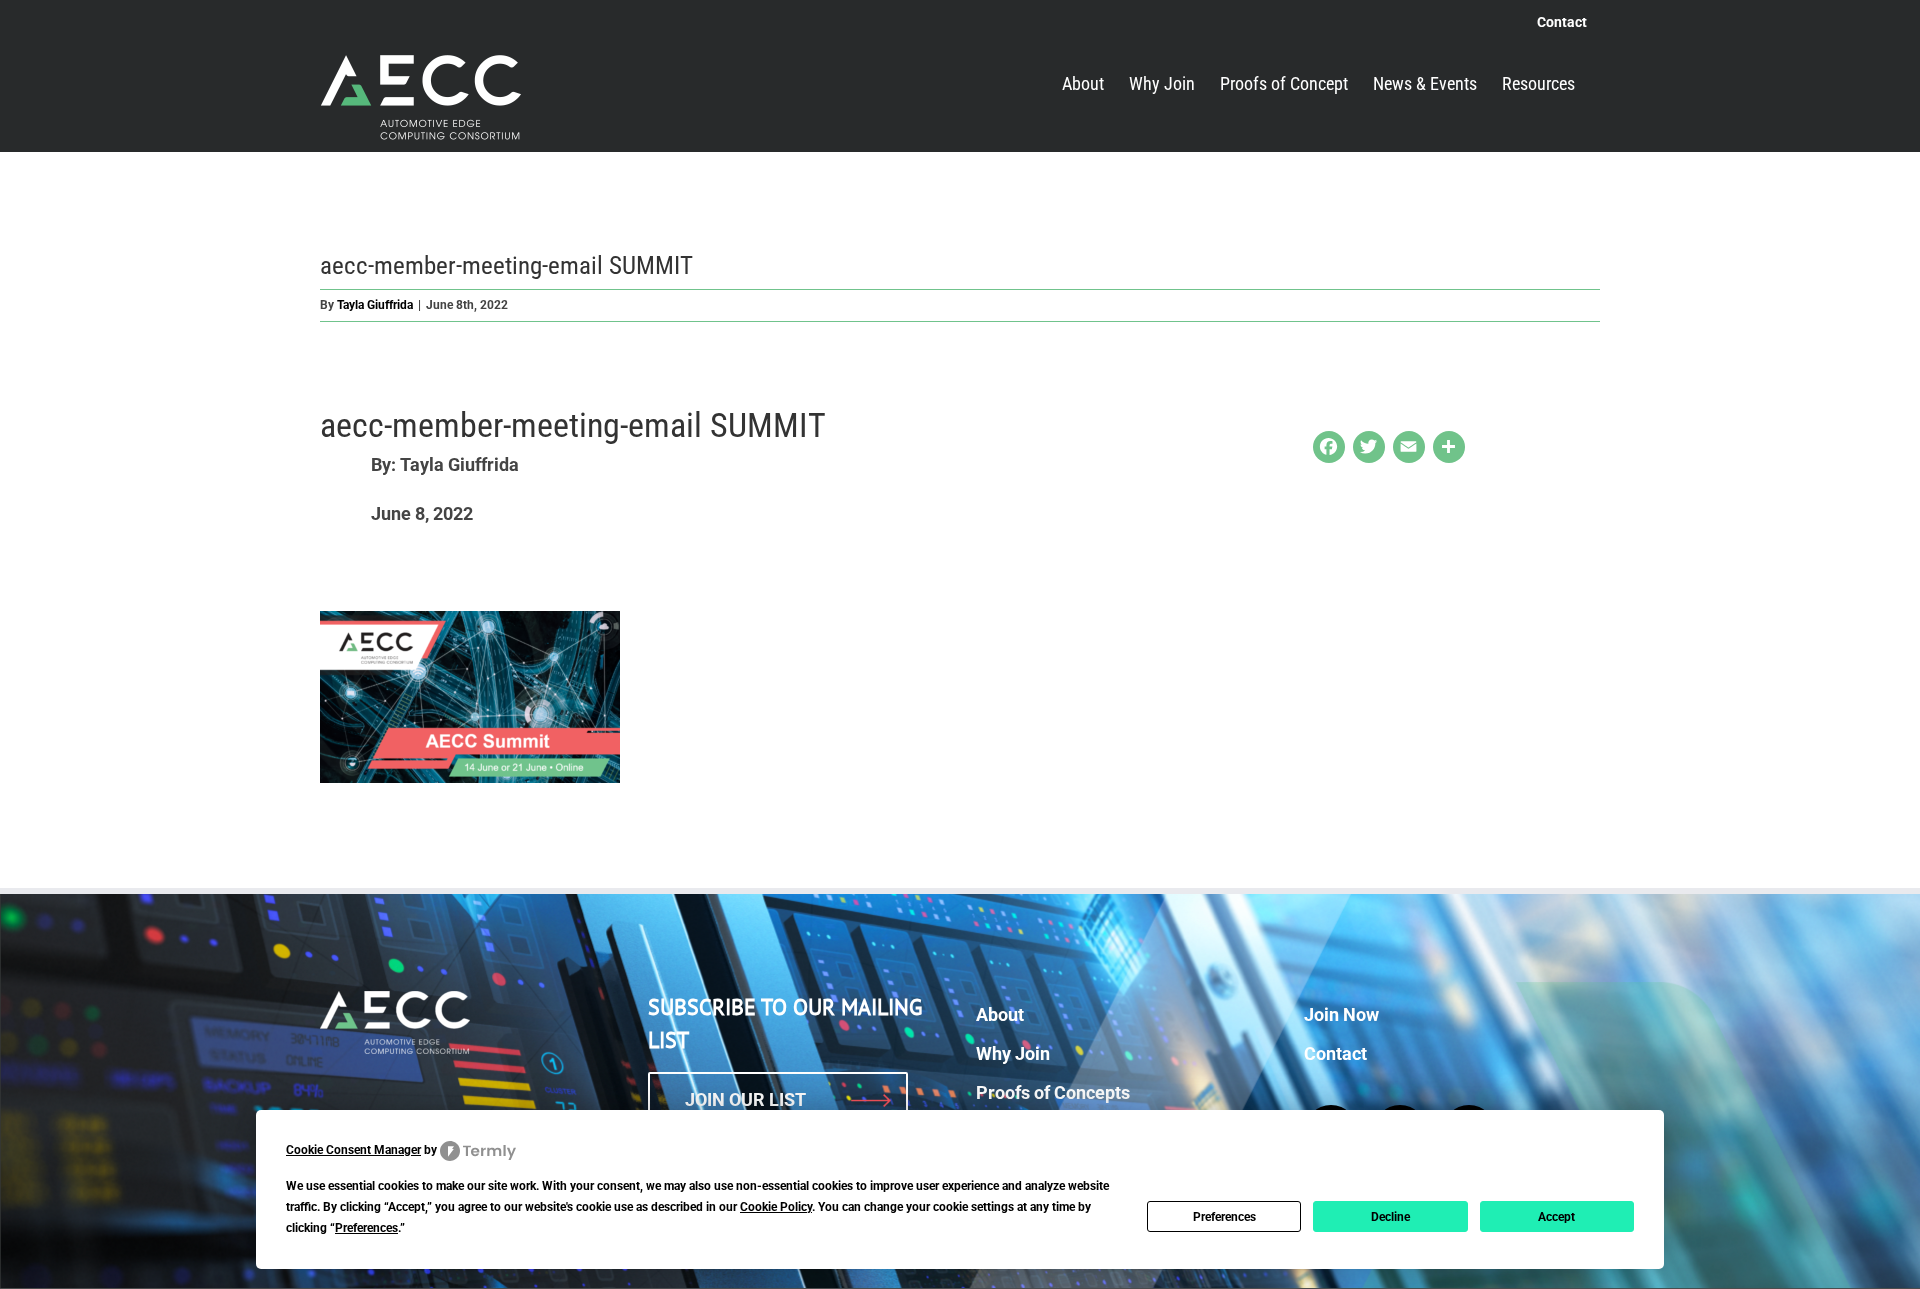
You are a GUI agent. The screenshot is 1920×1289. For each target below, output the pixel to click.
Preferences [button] (366, 1228)
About (1000, 1014)
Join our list (745, 1099)
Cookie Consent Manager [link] (353, 1150)
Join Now (1341, 1014)
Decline (1390, 1217)
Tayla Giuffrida (375, 305)
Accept (1556, 1217)
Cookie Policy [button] (776, 1207)
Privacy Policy (1160, 1259)
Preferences (1224, 1217)
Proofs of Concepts (1053, 1092)
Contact (1335, 1053)
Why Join (1013, 1053)
